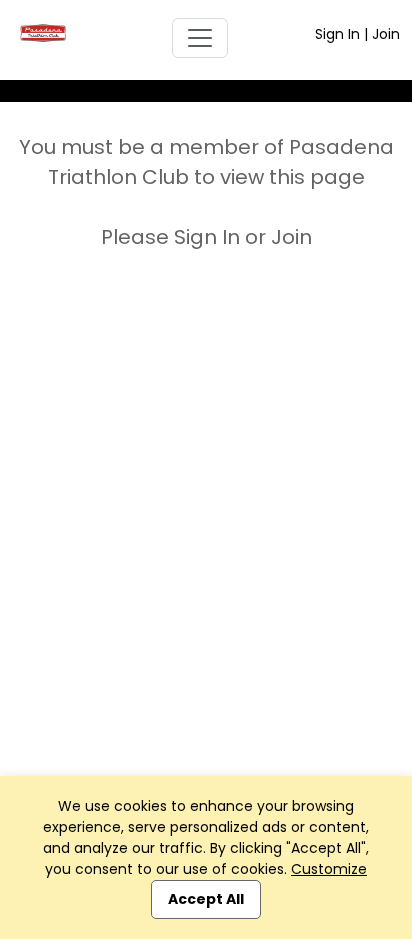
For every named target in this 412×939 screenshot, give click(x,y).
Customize (329, 869)
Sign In (337, 34)
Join (386, 34)
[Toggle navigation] (200, 38)
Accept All (206, 899)
